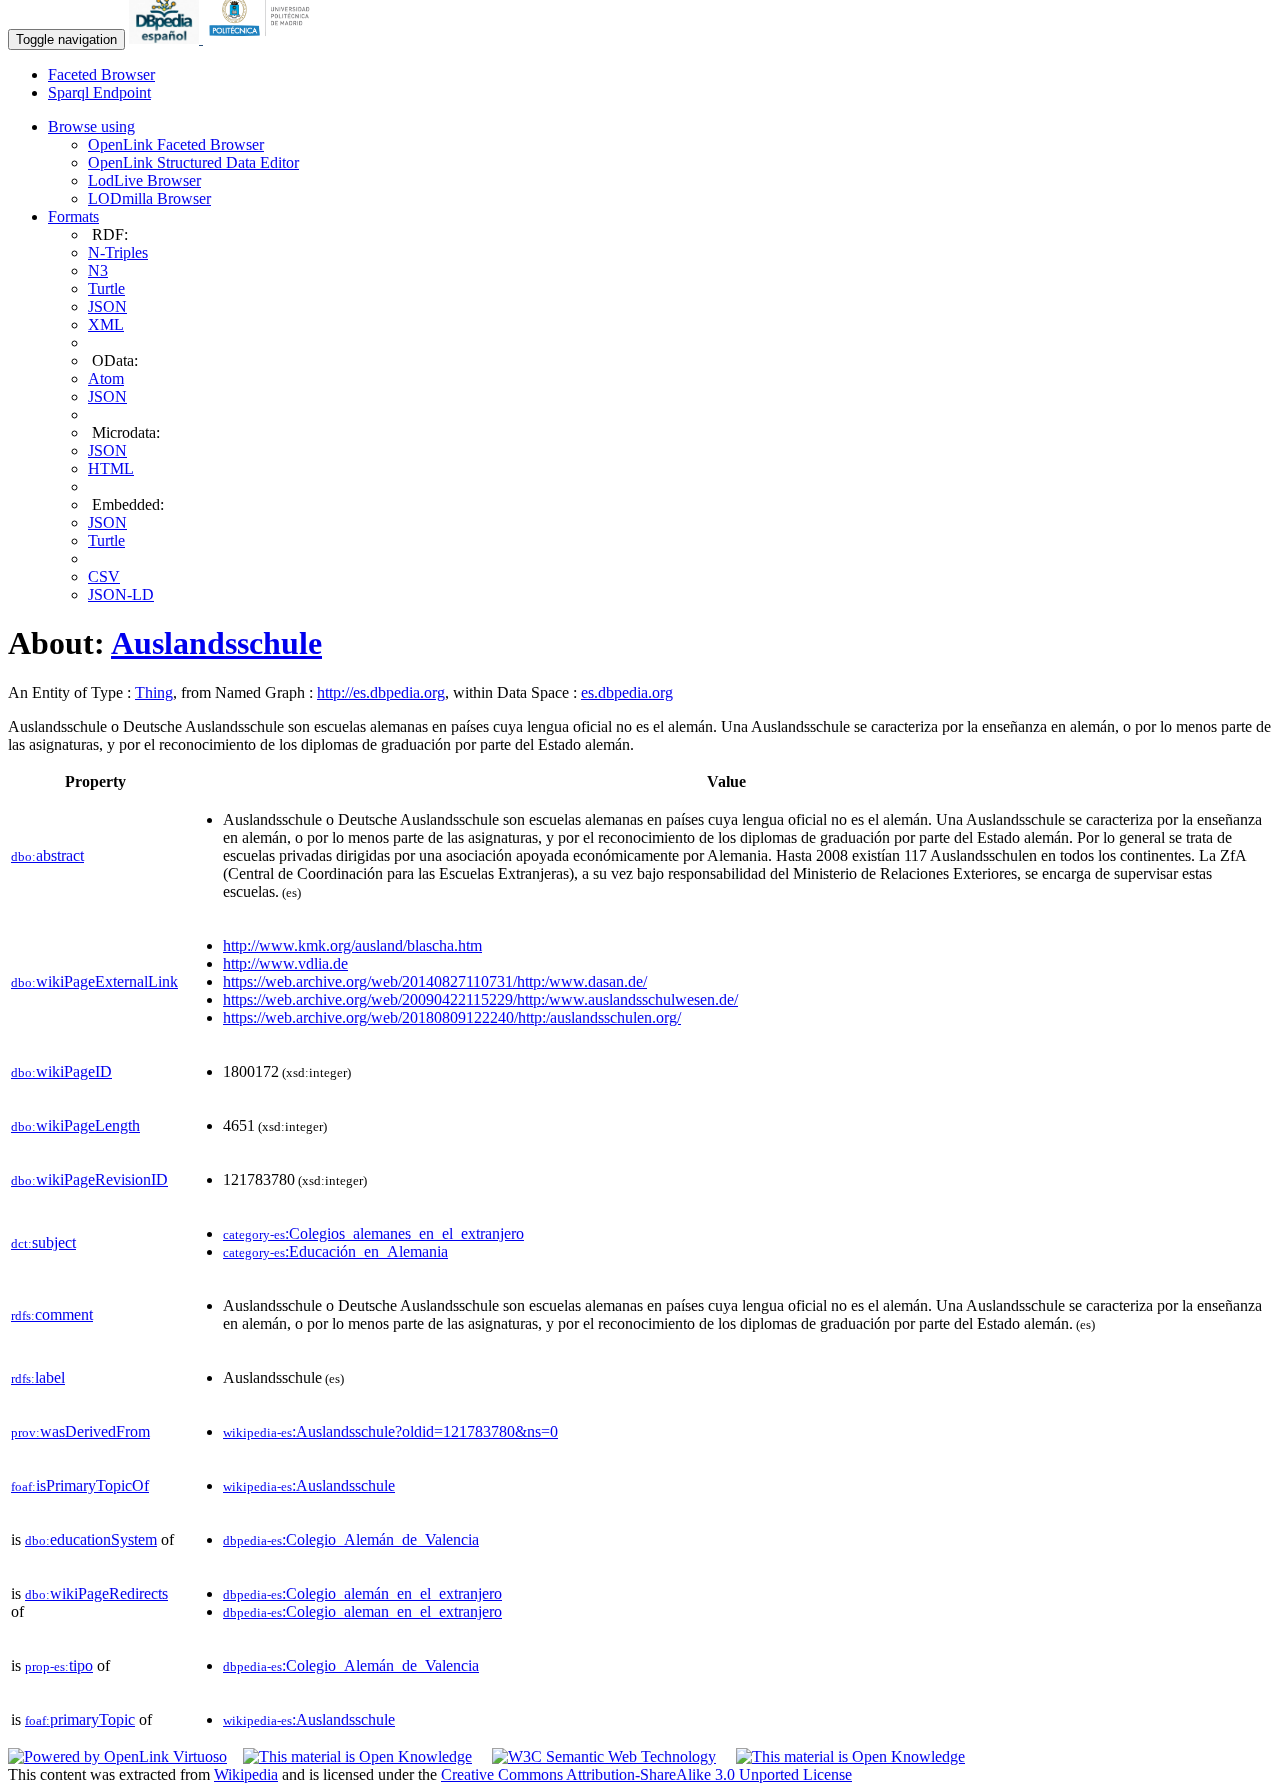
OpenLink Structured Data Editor (193, 162)
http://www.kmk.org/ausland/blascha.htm (352, 945)
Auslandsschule (216, 643)
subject (43, 1242)
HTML (111, 468)
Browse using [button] (91, 126)
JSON (107, 306)
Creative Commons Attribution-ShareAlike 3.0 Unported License (646, 1774)
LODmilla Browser (149, 198)
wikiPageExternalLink (94, 981)
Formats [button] (73, 216)
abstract (47, 855)
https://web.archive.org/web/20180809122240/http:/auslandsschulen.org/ (452, 1017)
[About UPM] (263, 38)
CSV (104, 576)
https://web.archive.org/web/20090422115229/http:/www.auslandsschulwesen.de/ (480, 999)
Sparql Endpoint (99, 92)
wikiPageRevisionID (89, 1179)
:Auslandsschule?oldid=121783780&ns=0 (390, 1431)
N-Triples (118, 252)
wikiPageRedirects (96, 1593)
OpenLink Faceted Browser (176, 144)
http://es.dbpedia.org (381, 692)
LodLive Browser (144, 180)
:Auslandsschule (309, 1485)
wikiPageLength (75, 1125)
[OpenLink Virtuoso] (117, 1756)
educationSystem (91, 1539)
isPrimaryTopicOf (80, 1485)
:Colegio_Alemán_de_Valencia (351, 1539)
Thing (154, 692)
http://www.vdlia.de (285, 963)
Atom (106, 378)
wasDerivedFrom (80, 1431)
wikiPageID (61, 1071)
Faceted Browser (101, 74)
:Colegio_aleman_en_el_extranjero (362, 1611)
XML (106, 324)
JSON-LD (121, 594)
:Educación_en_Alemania (335, 1251)
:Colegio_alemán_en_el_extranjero (362, 1593)
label (38, 1377)
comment (52, 1314)
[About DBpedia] (166, 38)
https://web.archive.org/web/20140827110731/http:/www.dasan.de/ (435, 981)
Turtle (106, 288)
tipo (59, 1665)
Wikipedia (246, 1774)
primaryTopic (80, 1719)
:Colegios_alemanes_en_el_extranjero (373, 1233)
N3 (98, 270)
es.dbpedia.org (627, 692)
